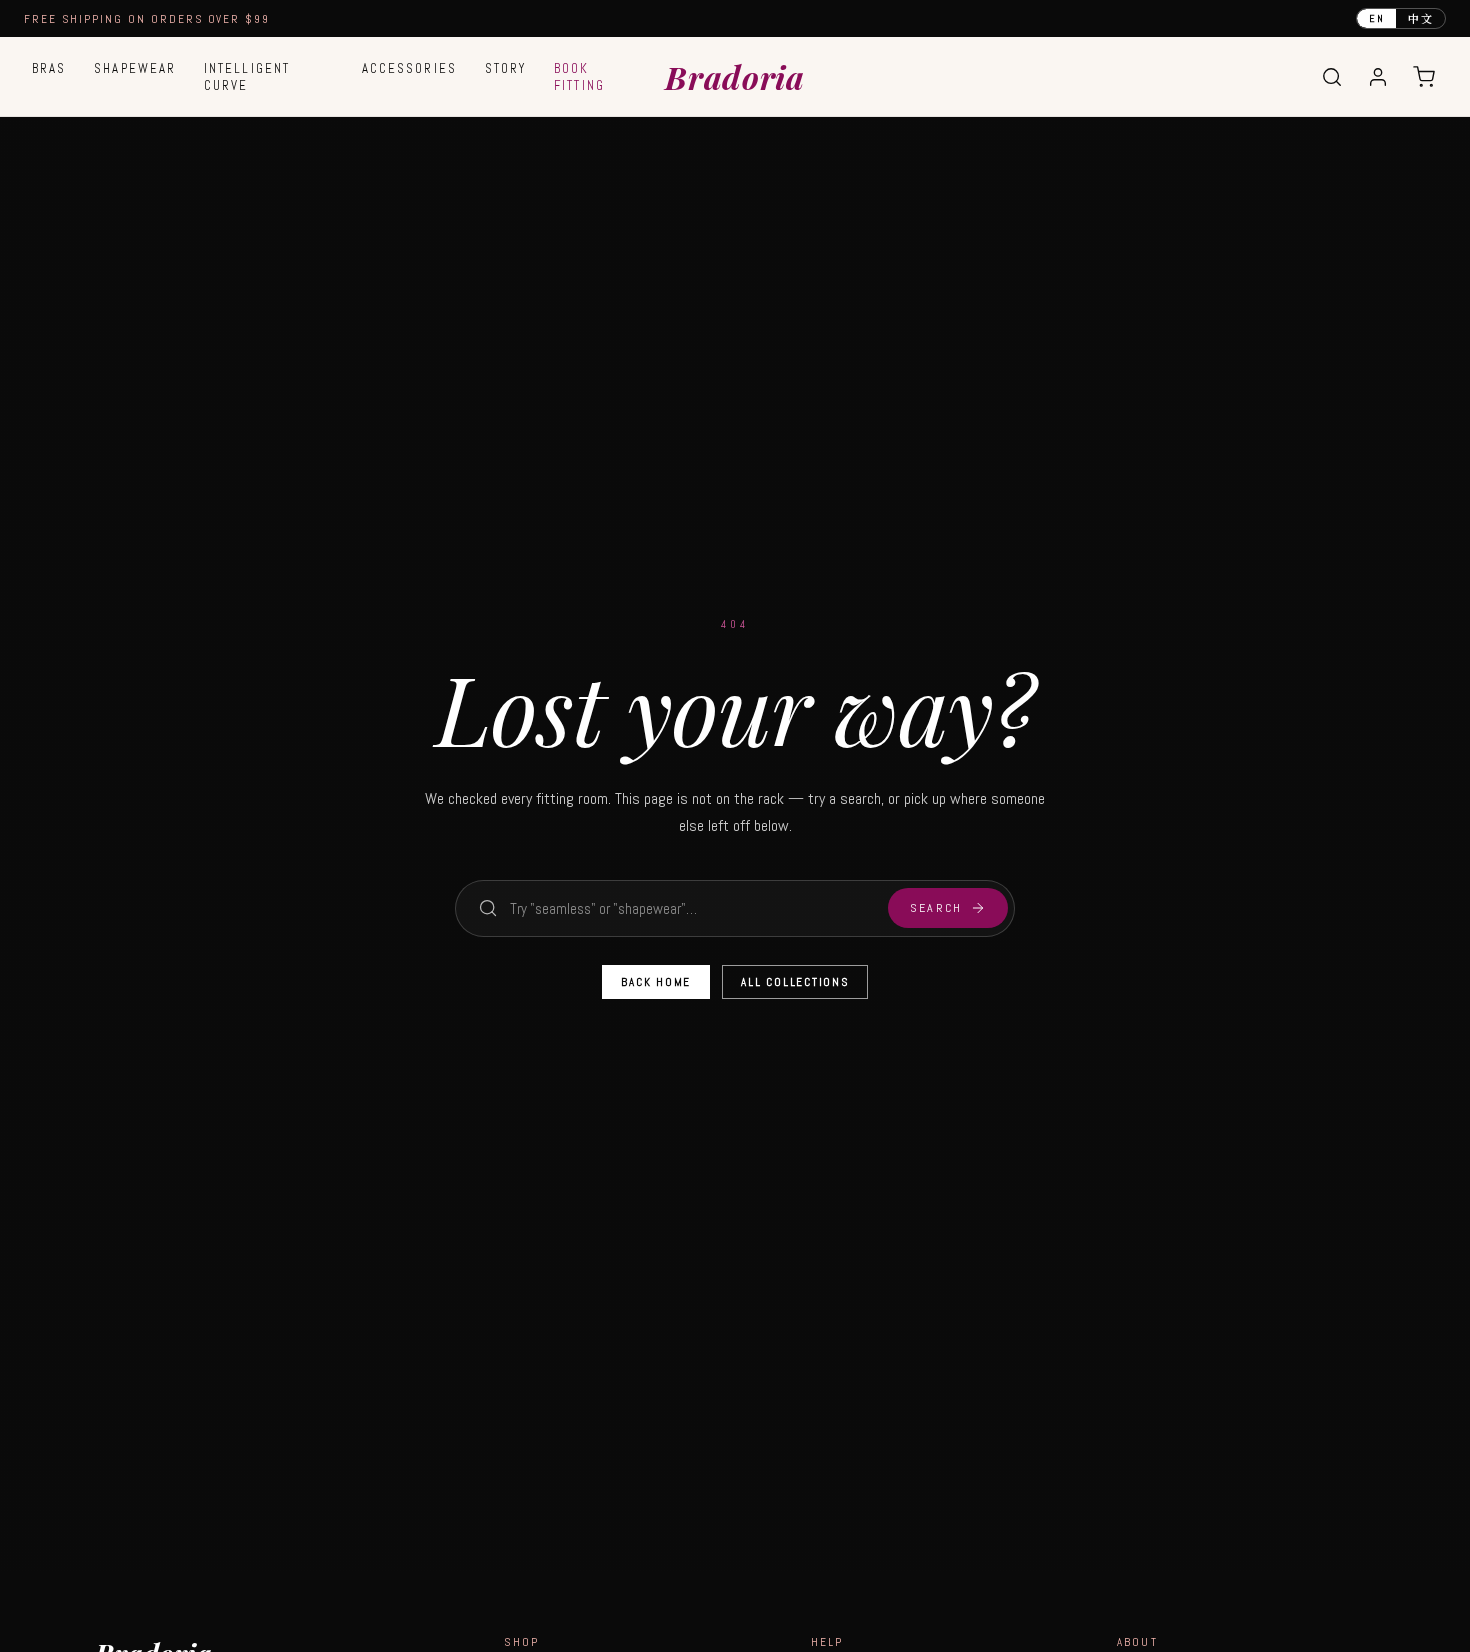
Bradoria (734, 76)
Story (505, 68)
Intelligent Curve (247, 77)
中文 (1420, 18)
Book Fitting (579, 77)
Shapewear (135, 68)
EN (1377, 18)
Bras (49, 68)
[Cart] (1424, 77)
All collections (794, 982)
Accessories (409, 68)
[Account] (1378, 77)
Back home (656, 982)
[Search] (1332, 77)
